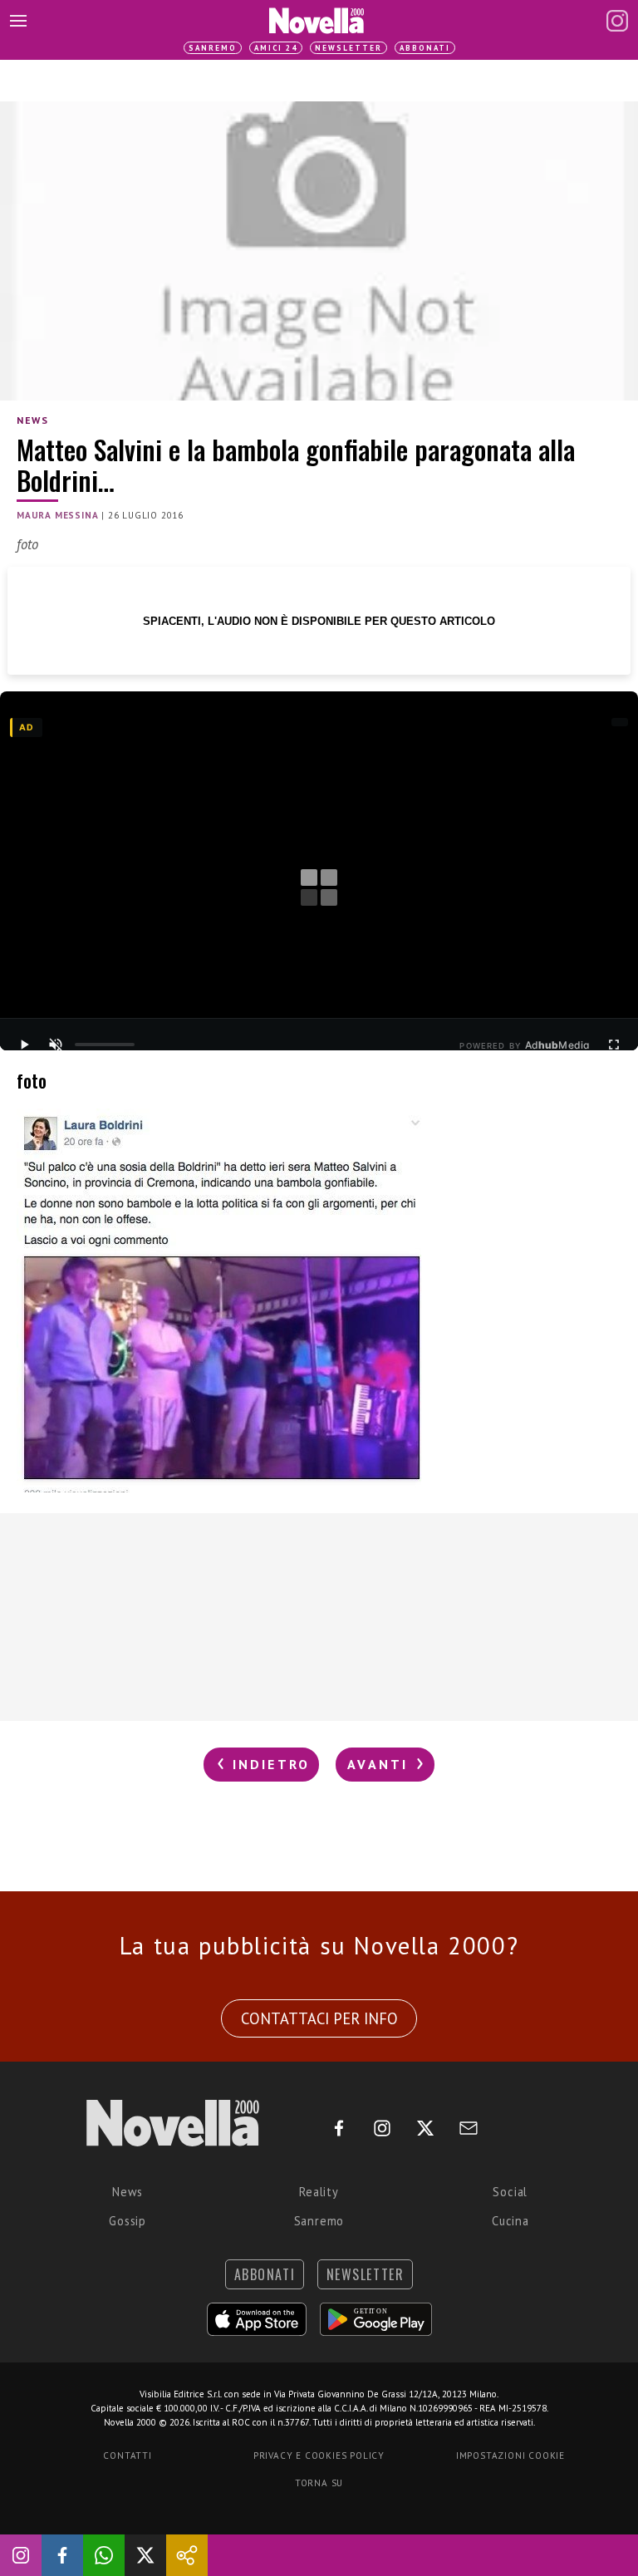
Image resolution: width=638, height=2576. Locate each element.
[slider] (105, 1045)
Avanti (380, 1764)
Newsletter (348, 48)
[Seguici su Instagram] (21, 2555)
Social (510, 2192)
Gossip (128, 2221)
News (32, 420)
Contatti (127, 2456)
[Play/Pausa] (24, 1045)
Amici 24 (276, 48)
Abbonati (425, 48)
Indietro (268, 1764)
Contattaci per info (319, 2018)
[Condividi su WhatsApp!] (104, 2555)
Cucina (510, 2221)
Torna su (319, 2483)
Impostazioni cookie (510, 2456)
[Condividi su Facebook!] (62, 2555)
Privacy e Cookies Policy (319, 2456)
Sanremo (213, 48)
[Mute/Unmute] (56, 1045)
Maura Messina (57, 515)
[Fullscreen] (614, 1045)
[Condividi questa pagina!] (187, 2555)
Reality (319, 2192)
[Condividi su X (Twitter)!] (145, 2555)
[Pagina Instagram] (617, 21)
